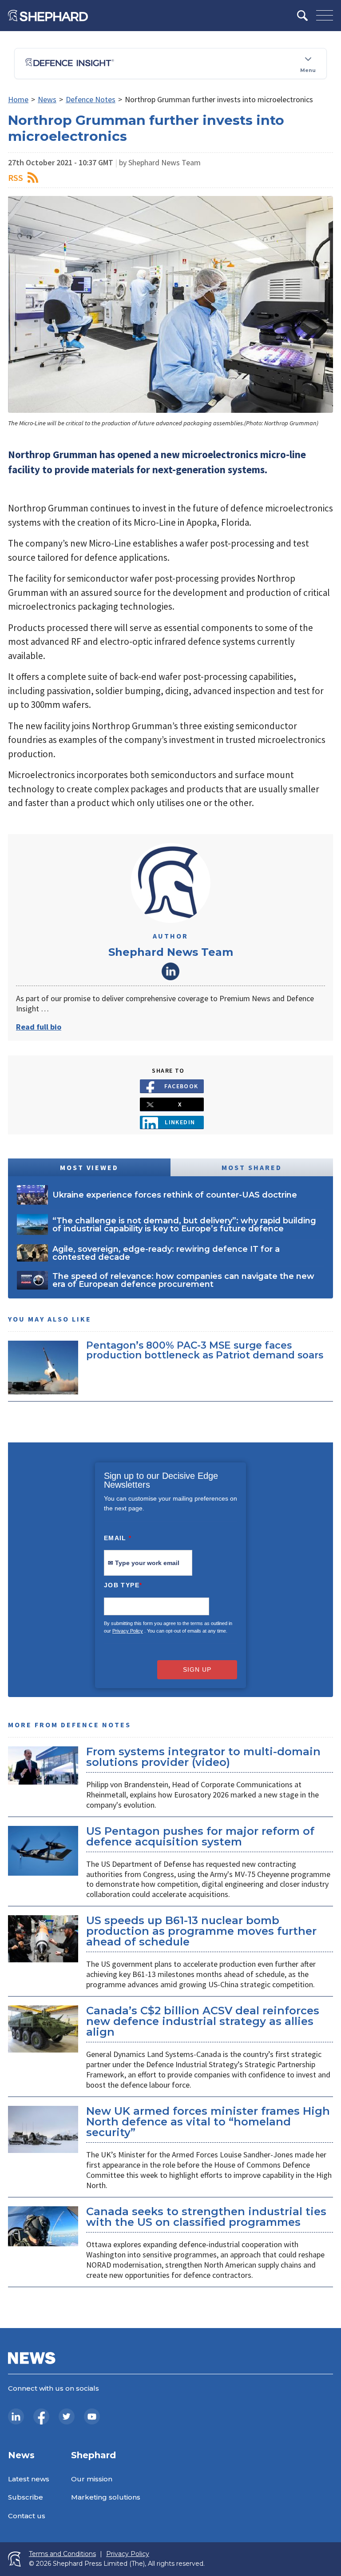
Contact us (27, 2516)
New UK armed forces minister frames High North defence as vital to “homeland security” (208, 2122)
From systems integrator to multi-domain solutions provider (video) (203, 1757)
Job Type (123, 1585)
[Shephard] (48, 16)
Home (18, 99)
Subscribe (26, 2497)
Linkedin (180, 1122)
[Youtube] (92, 2416)
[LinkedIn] (16, 2416)
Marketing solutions (106, 2497)
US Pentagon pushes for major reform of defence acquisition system (200, 1836)
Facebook (181, 1086)
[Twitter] (67, 2416)
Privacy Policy (128, 1631)
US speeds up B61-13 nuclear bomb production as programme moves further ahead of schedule (201, 1931)
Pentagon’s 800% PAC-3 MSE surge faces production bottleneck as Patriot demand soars (205, 1350)
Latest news (29, 2479)
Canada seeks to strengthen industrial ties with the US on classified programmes (206, 2217)
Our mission (92, 2479)
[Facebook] (41, 2416)
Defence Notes (91, 99)
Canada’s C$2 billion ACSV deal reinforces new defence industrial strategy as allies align (203, 2021)
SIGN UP (197, 1669)
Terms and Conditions (62, 2554)
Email (118, 1538)
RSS (16, 178)
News (47, 99)
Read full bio (39, 1027)
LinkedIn (170, 971)
